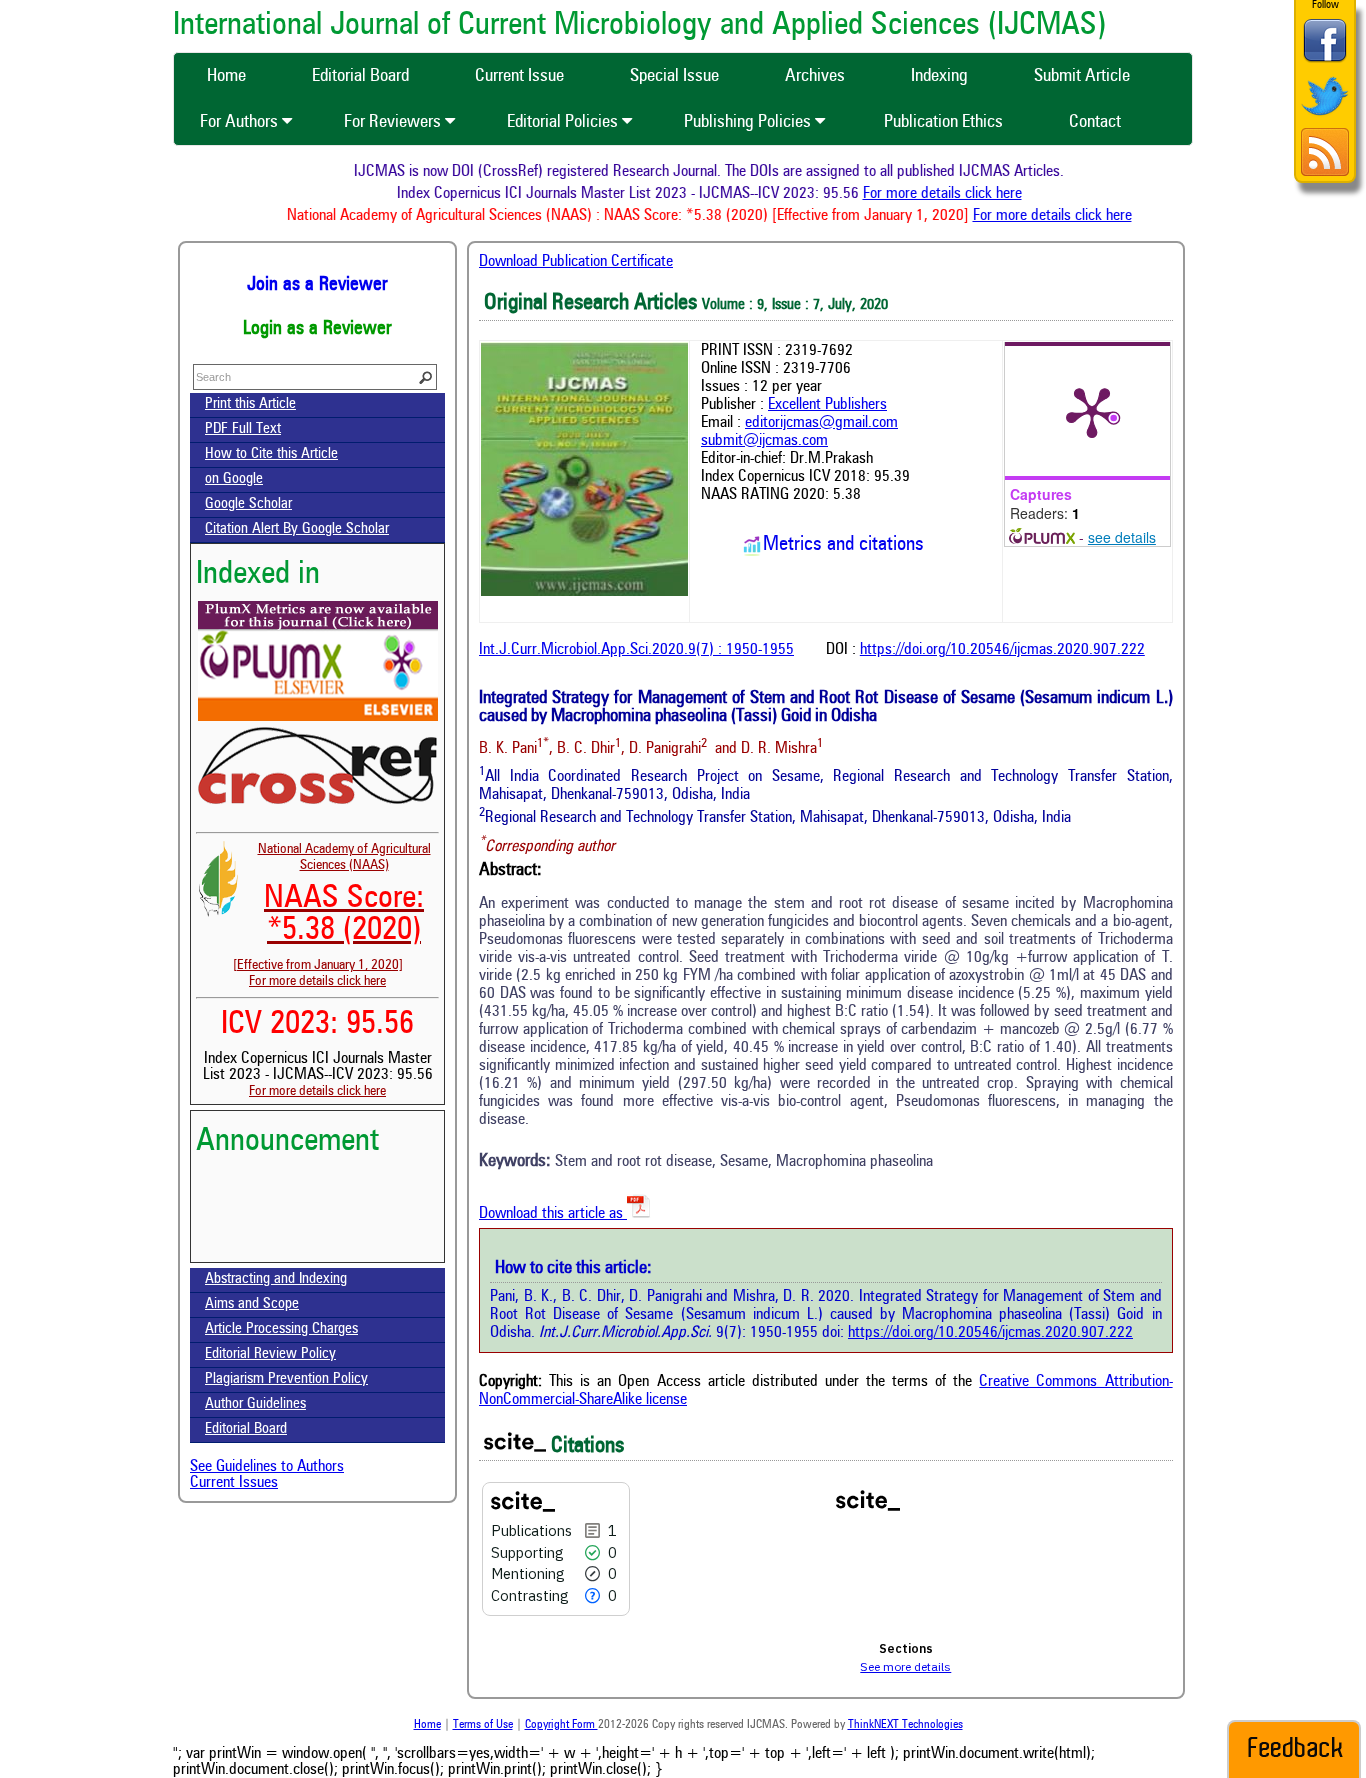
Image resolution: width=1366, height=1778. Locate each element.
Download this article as (553, 1214)
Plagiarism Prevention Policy (286, 1379)
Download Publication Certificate (576, 262)
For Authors (241, 122)
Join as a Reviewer (317, 285)
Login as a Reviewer (317, 329)
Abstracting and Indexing (276, 1279)
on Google (234, 479)
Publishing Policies (749, 122)
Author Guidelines (255, 1404)
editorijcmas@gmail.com (821, 423)
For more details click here (964, 194)
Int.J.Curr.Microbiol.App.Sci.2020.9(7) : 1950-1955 (636, 650)
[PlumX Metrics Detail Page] (1092, 411)
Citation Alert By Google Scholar (297, 529)
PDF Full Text (243, 429)
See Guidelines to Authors (267, 1467)
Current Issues (234, 1483)
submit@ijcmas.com (764, 441)
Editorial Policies (564, 122)
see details (1122, 537)
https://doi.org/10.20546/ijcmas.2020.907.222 (1002, 650)
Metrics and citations (843, 545)
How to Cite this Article (271, 454)
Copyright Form (561, 1725)
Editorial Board (246, 1429)
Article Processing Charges (281, 1329)
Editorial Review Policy (270, 1354)
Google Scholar (248, 504)
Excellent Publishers (827, 405)
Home (427, 1725)
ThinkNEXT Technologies (905, 1725)
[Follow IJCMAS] (1325, 117)
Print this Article (250, 404)
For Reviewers (394, 122)
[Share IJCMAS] (1325, 61)
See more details (905, 1666)
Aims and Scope (252, 1304)
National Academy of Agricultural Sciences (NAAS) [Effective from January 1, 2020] (332, 907)
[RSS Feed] (1325, 173)
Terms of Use (483, 1725)
